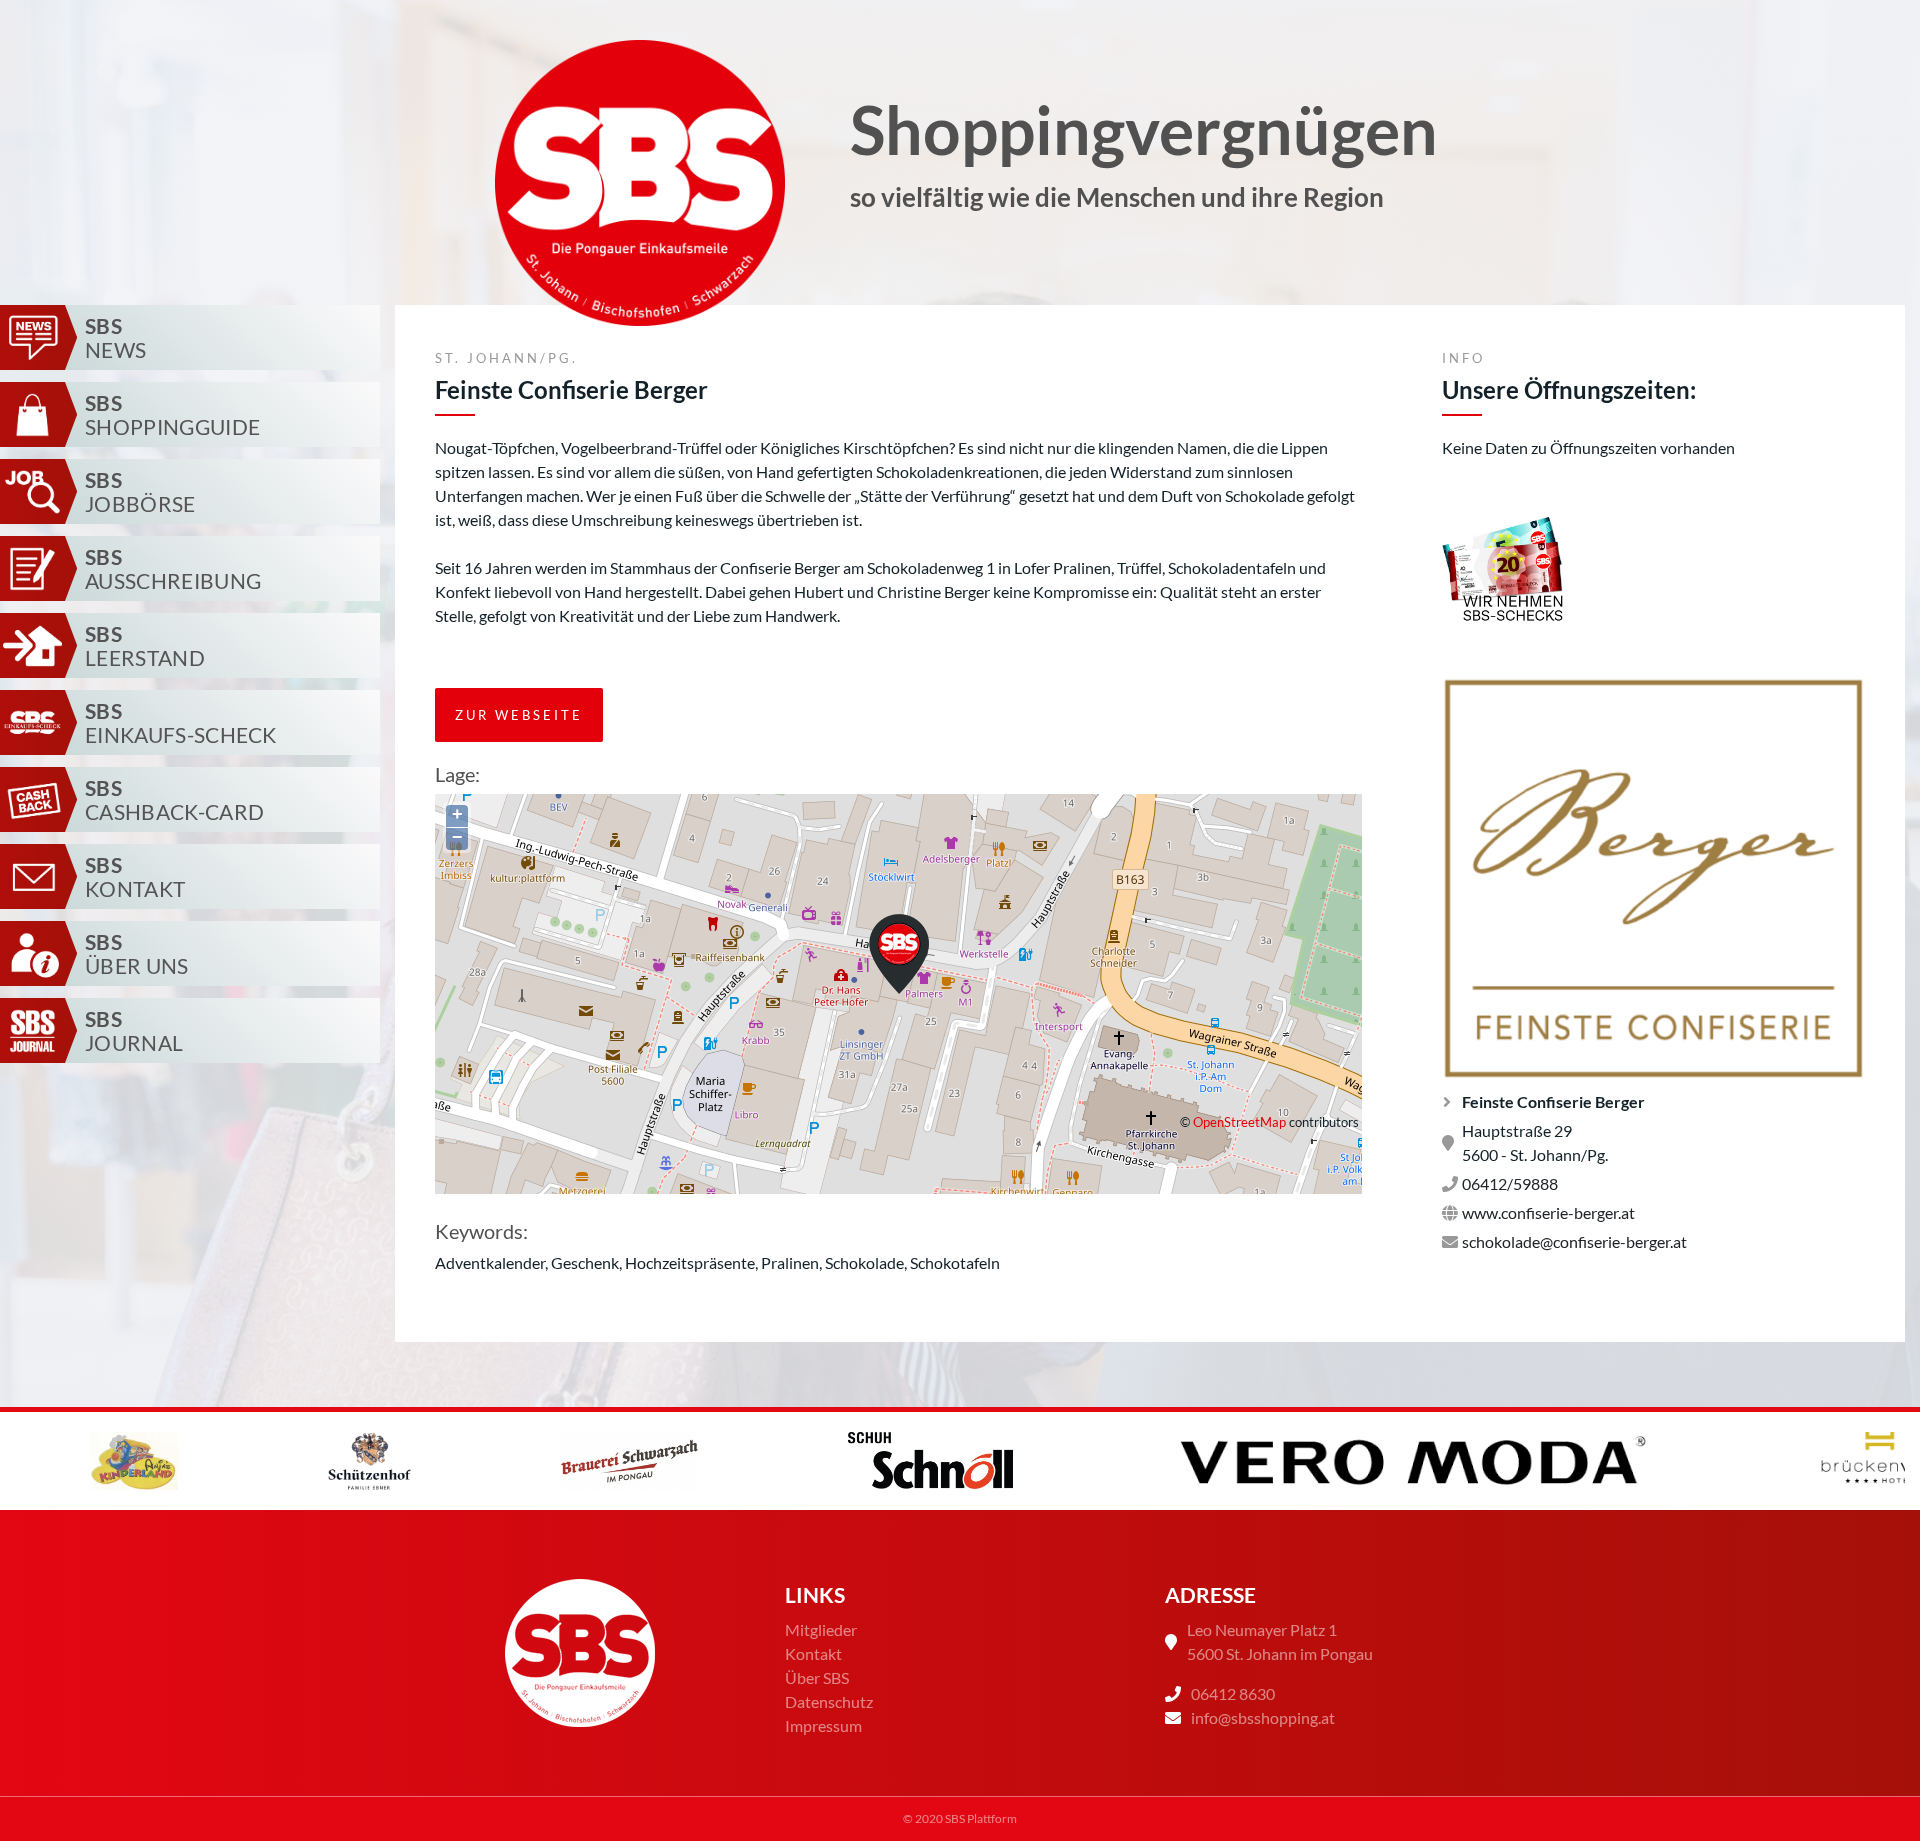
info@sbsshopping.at (1263, 1717)
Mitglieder (821, 1629)
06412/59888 (1510, 1183)
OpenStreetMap (1239, 1122)
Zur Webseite (519, 715)
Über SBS (817, 1677)
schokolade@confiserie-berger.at (1574, 1241)
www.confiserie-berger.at (1548, 1212)
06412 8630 (1233, 1693)
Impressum (823, 1725)
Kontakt (813, 1653)
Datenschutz (829, 1701)
